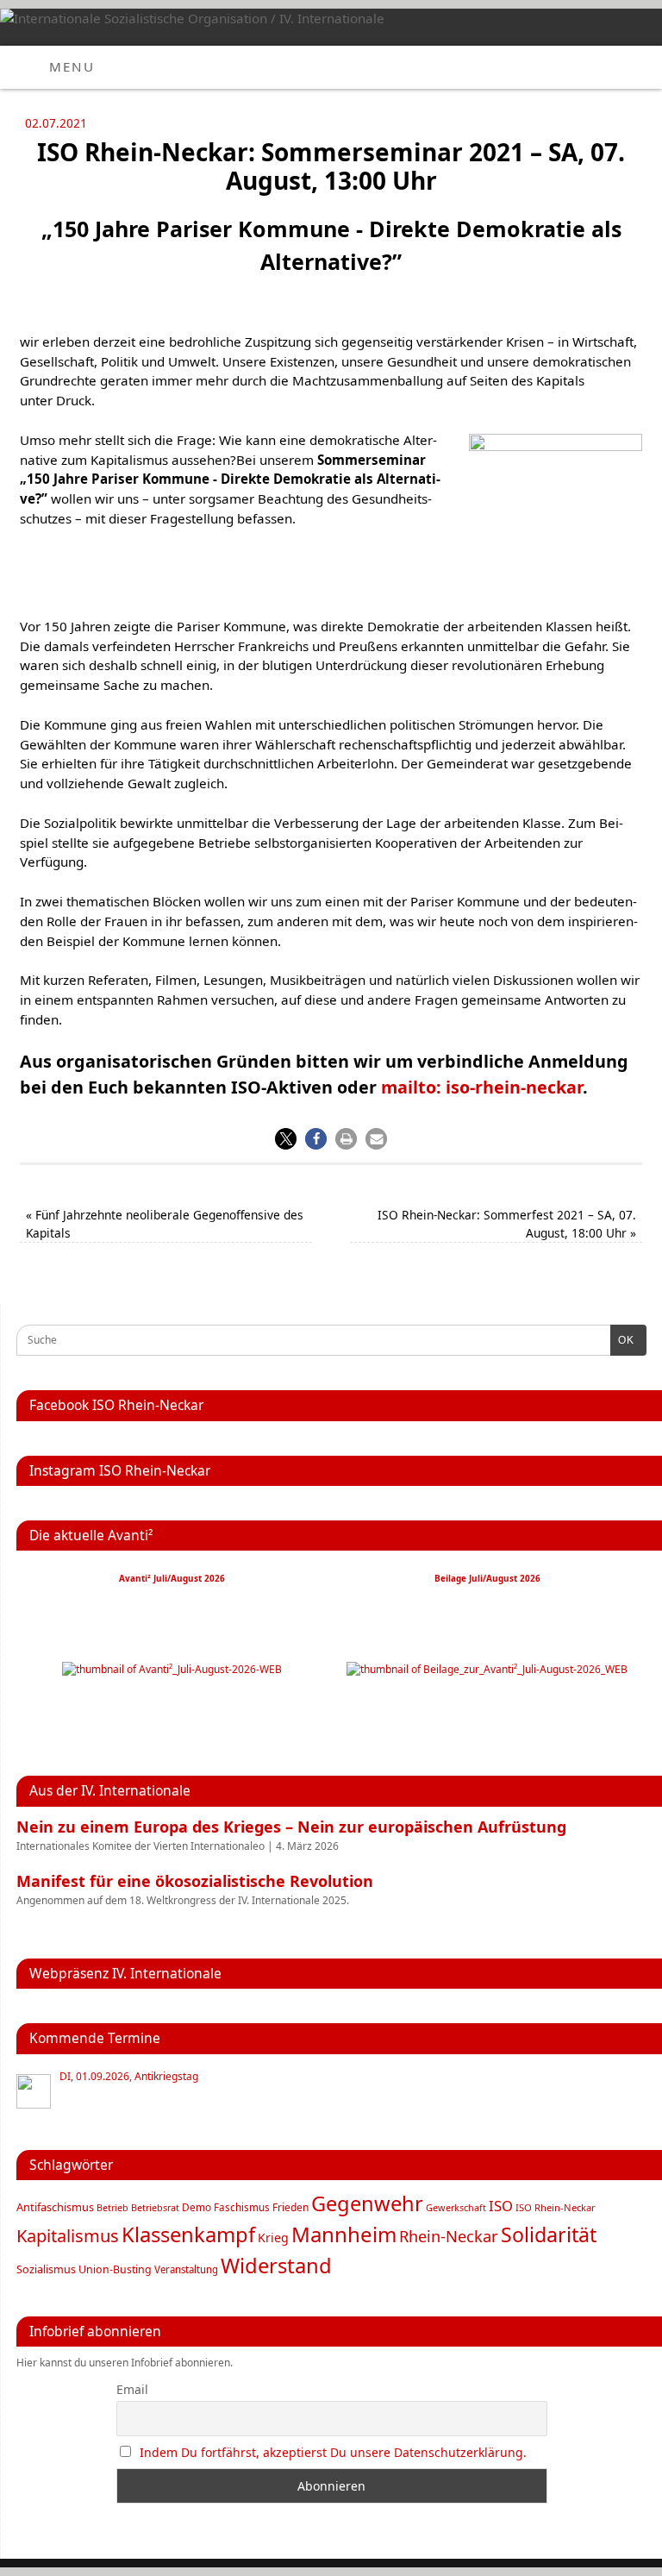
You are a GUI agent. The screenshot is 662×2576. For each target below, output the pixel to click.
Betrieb (112, 2208)
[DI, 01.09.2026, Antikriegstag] (34, 2091)
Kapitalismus (68, 2235)
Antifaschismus (55, 2207)
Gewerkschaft (456, 2207)
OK (622, 1340)
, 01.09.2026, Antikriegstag (129, 2077)
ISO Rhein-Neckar (556, 2207)
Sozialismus (46, 2269)
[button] (286, 1139)
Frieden (290, 2207)
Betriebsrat (155, 2207)
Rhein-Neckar (449, 2236)
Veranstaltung (186, 2269)
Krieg (273, 2238)
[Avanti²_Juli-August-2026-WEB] (172, 1669)
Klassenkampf (188, 2234)
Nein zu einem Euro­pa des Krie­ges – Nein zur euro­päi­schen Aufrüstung (291, 1827)
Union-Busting (115, 2269)
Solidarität (549, 2234)
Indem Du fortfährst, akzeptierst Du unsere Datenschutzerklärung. (333, 2452)
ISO (501, 2206)
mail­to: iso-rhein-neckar (482, 1087)
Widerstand (276, 2266)
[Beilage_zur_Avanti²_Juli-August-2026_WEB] (487, 1669)
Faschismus (242, 2207)
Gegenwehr (367, 2203)
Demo (197, 2207)
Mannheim (344, 2234)
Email (132, 2389)
